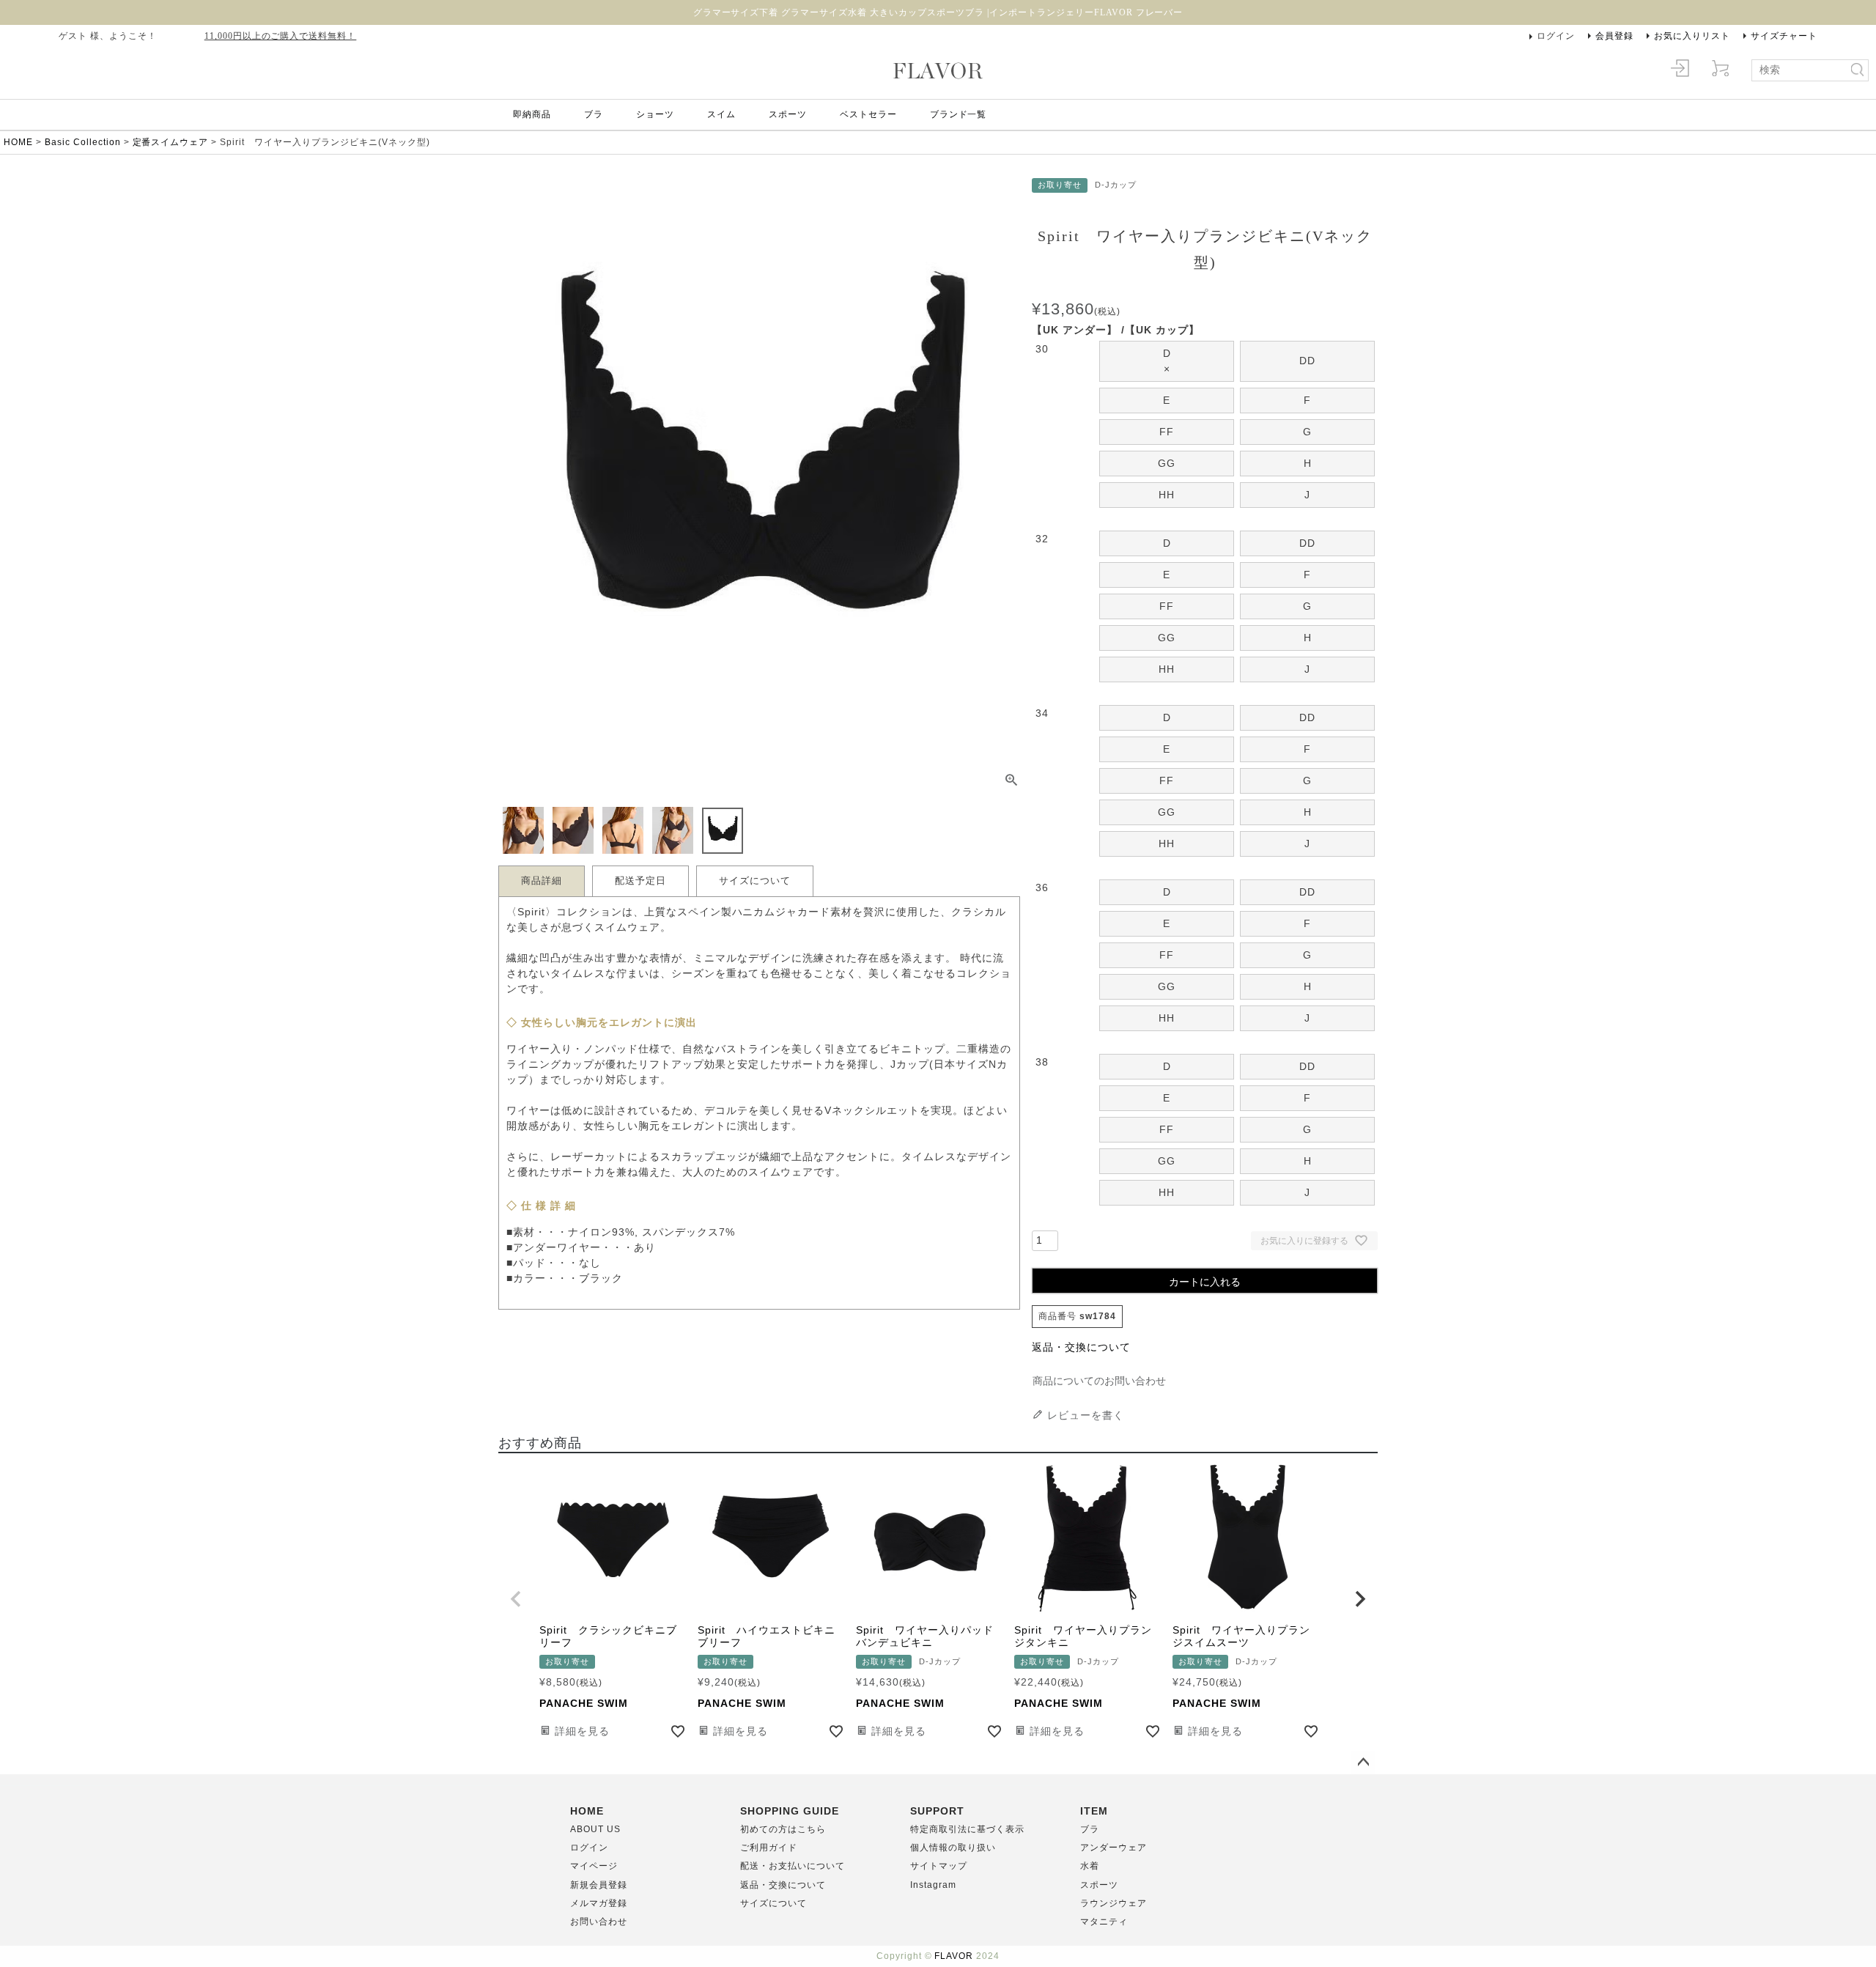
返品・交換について (1081, 1347)
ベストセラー (868, 114)
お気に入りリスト (1692, 36)
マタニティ (1104, 1922)
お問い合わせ (599, 1922)
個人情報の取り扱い (953, 1848)
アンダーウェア (1114, 1848)
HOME (18, 142)
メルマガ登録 (599, 1903)
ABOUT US (595, 1829)
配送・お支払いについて (793, 1866)
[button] (516, 1599)
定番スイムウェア (171, 142)
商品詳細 (542, 881)
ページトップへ (1363, 1763)
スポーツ (788, 114)
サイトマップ (939, 1866)
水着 (1090, 1866)
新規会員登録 (599, 1885)
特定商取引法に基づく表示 (967, 1829)
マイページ (594, 1866)
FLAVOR (954, 1956)
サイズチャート (1784, 36)
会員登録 (1614, 36)
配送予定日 (640, 881)
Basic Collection (83, 142)
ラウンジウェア (1114, 1903)
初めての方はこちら (783, 1829)
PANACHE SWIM (584, 1703)
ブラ (594, 114)
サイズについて (755, 881)
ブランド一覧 (959, 114)
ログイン (1556, 36)
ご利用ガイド (769, 1848)
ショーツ (655, 114)
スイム (721, 114)
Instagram (933, 1885)
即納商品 (532, 114)
